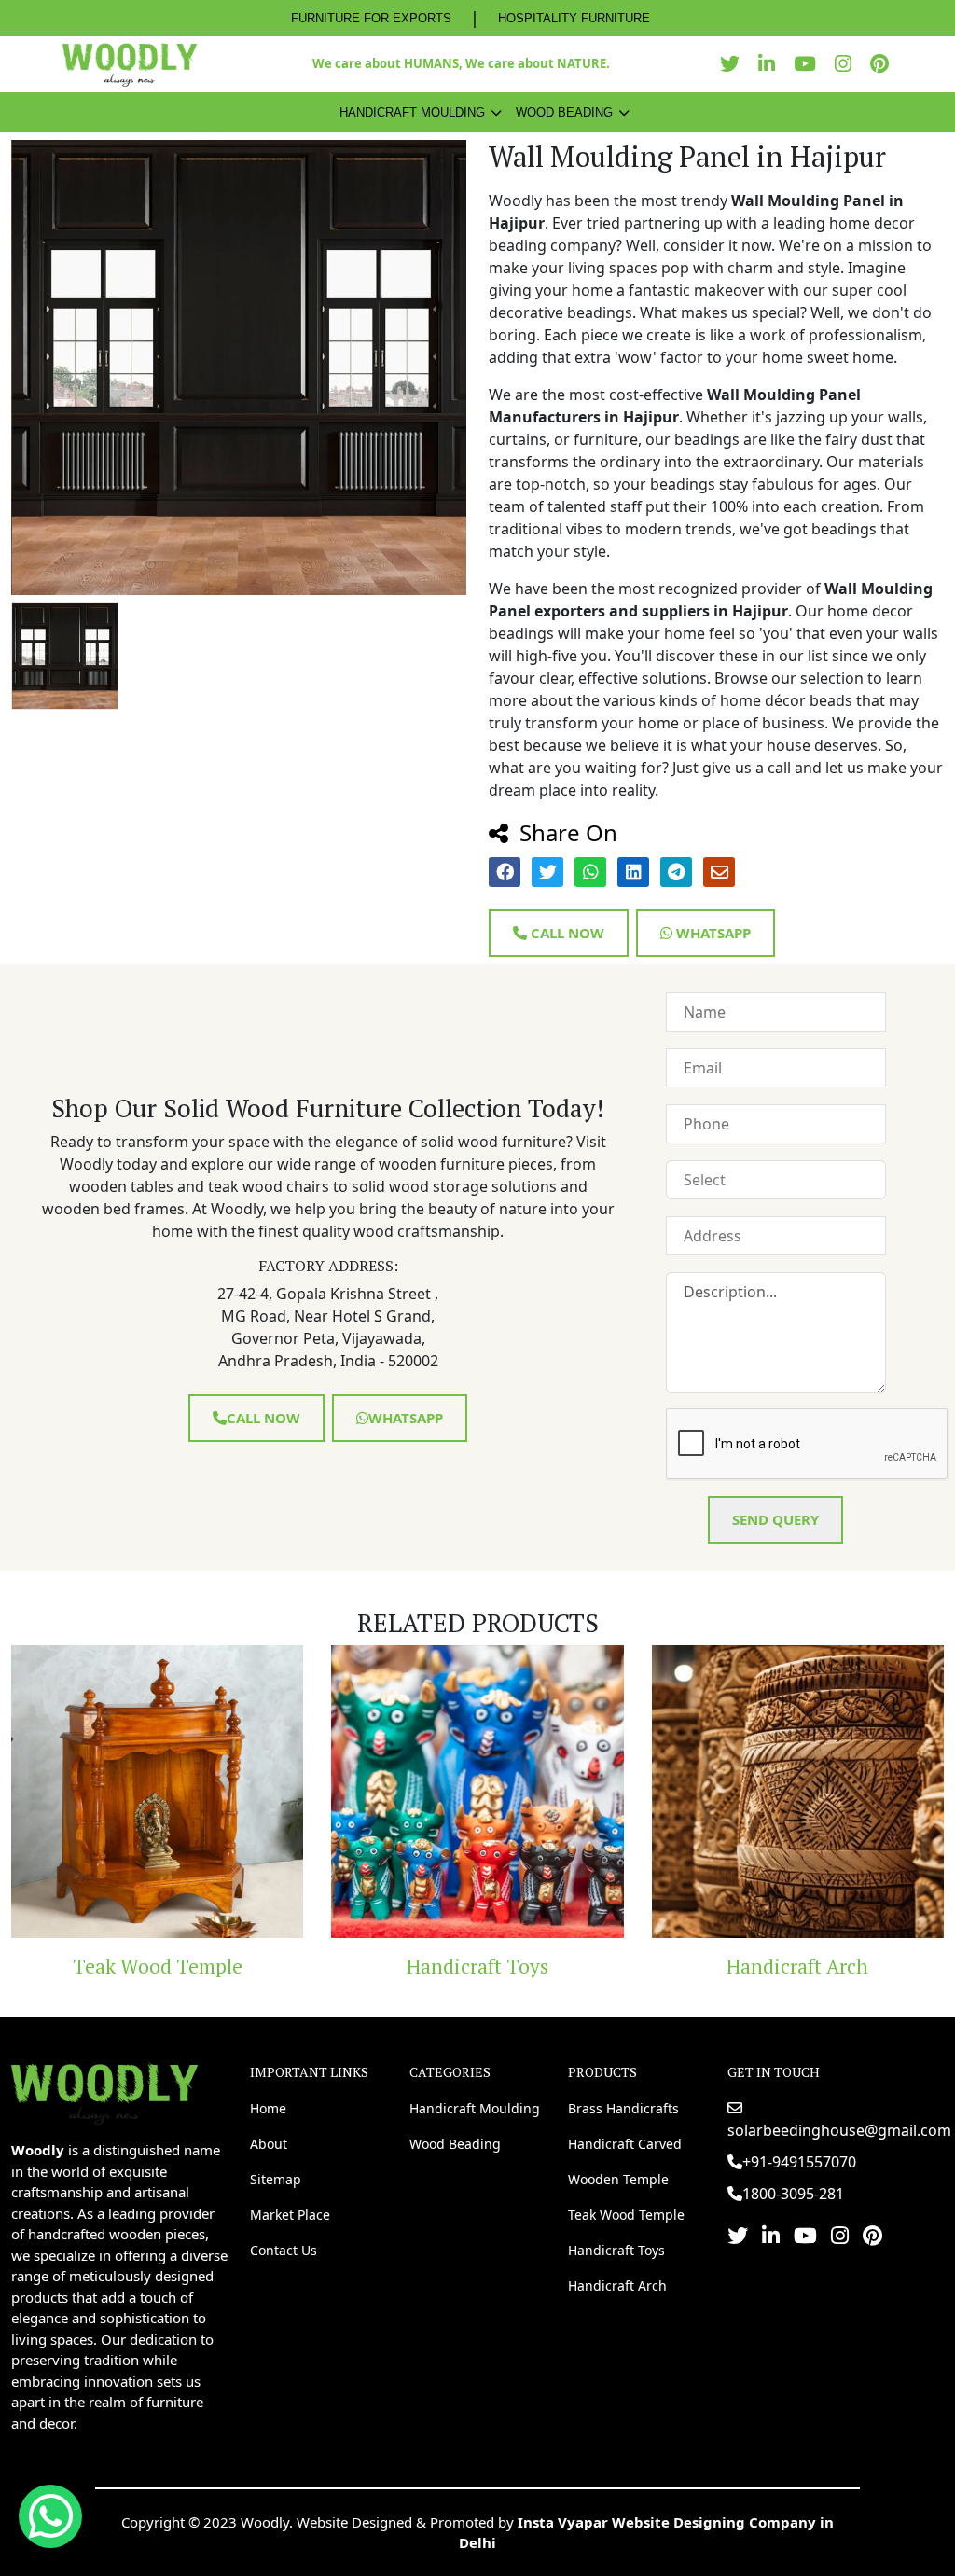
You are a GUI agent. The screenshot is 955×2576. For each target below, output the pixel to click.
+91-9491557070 (799, 2162)
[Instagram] (848, 64)
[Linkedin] (771, 64)
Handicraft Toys (289, 1966)
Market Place (290, 2215)
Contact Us (284, 2250)
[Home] (104, 2092)
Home (268, 2108)
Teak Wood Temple (626, 2215)
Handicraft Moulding (412, 112)
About (269, 2144)
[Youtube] (810, 64)
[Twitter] (734, 64)
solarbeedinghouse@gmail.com (839, 2130)
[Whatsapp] (50, 2516)
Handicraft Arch (610, 1966)
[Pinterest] (884, 64)
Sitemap (276, 2179)
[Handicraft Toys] (290, 1791)
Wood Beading (564, 112)
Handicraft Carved (625, 2144)
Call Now (566, 933)
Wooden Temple (618, 2179)
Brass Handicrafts (623, 2108)
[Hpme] (129, 64)
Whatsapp (712, 933)
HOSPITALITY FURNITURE (574, 18)
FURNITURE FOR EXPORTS (371, 18)
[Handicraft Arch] (609, 1791)
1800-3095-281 (793, 2194)
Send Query (775, 1519)
